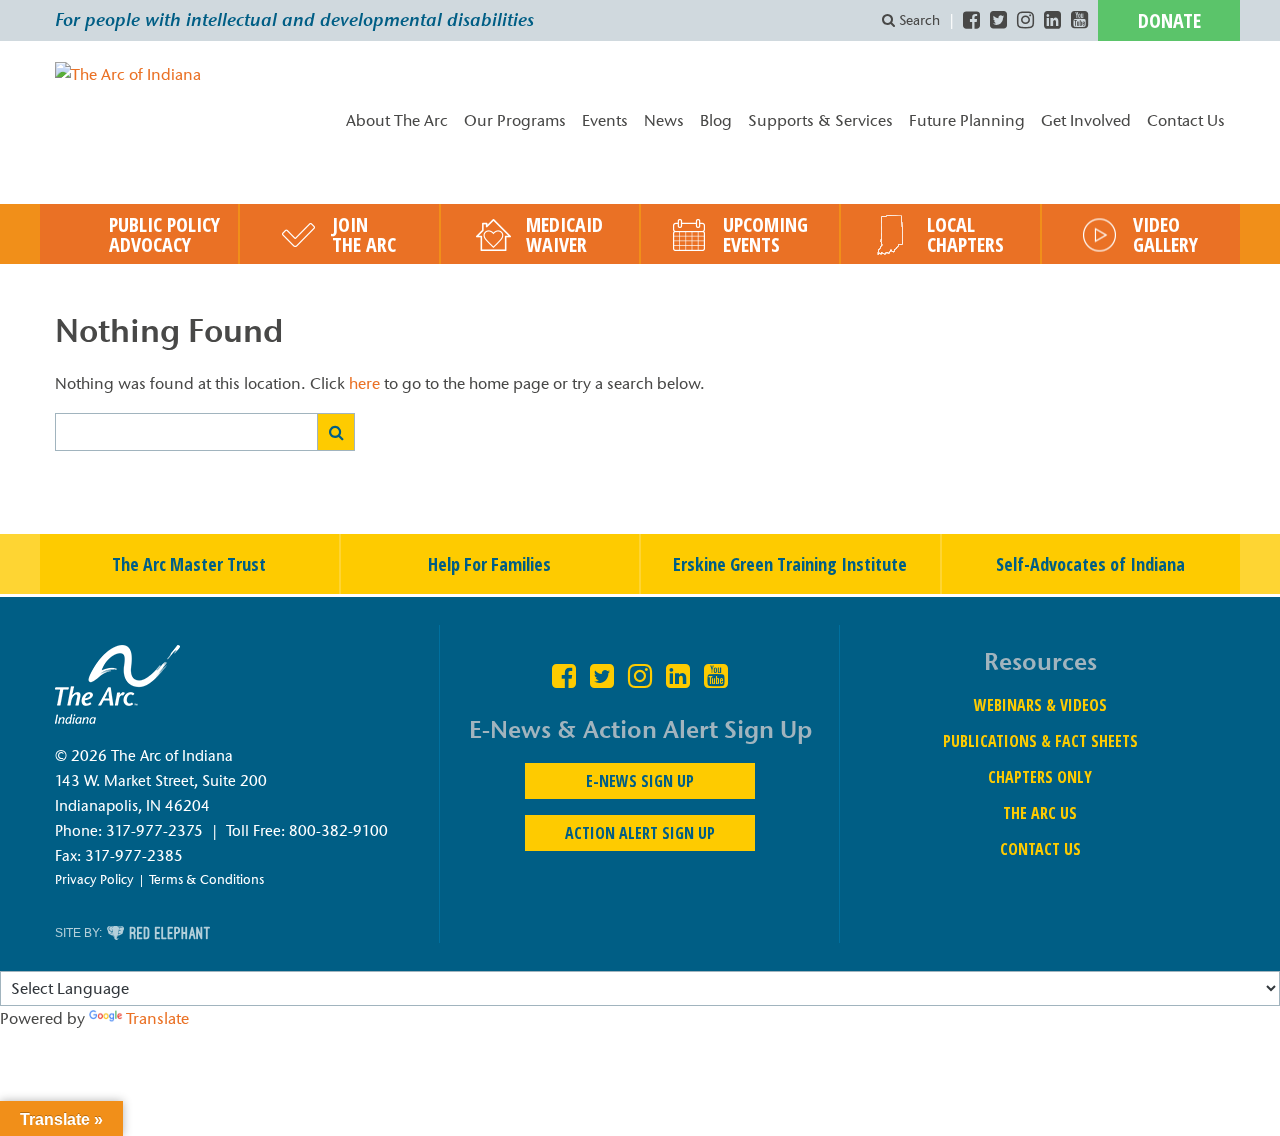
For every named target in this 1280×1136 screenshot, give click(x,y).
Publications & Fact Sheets (1040, 741)
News (664, 120)
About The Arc (397, 120)
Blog (716, 120)
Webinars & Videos (1040, 705)
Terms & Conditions (206, 879)
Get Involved (1086, 120)
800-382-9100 (338, 831)
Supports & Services (820, 120)
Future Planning (967, 120)
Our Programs (515, 120)
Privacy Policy (94, 879)
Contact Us (1186, 120)
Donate (1169, 20)
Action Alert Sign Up (640, 833)
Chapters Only (1040, 777)
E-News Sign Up (640, 781)
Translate (157, 1018)
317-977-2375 (154, 831)
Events (605, 120)
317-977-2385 (134, 856)
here (364, 383)
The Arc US (1040, 813)
